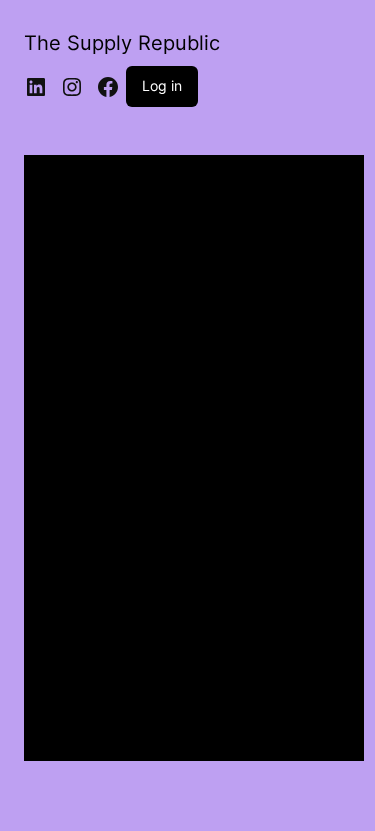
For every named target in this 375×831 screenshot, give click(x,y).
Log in (162, 85)
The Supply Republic (122, 43)
